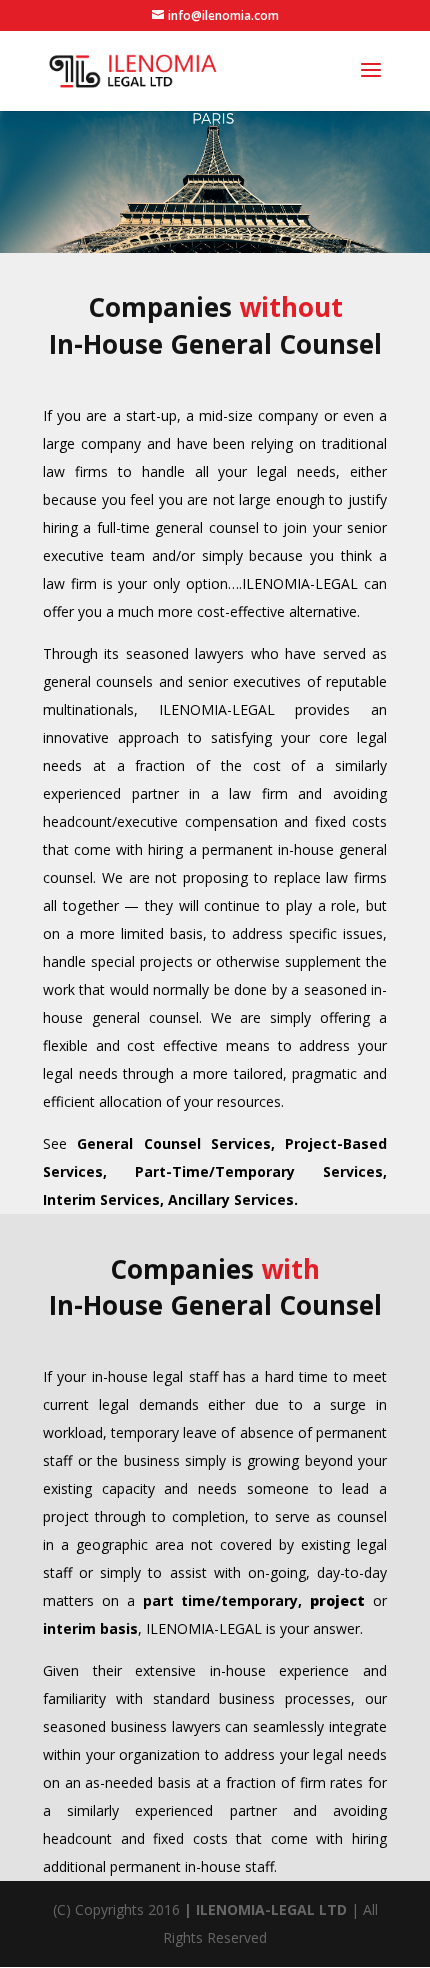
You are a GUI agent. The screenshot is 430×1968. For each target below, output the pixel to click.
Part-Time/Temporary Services (259, 1171)
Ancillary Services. (233, 1199)
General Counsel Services (174, 1143)
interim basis (90, 1628)
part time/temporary (221, 1600)
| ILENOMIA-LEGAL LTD (265, 1909)
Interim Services (101, 1199)
